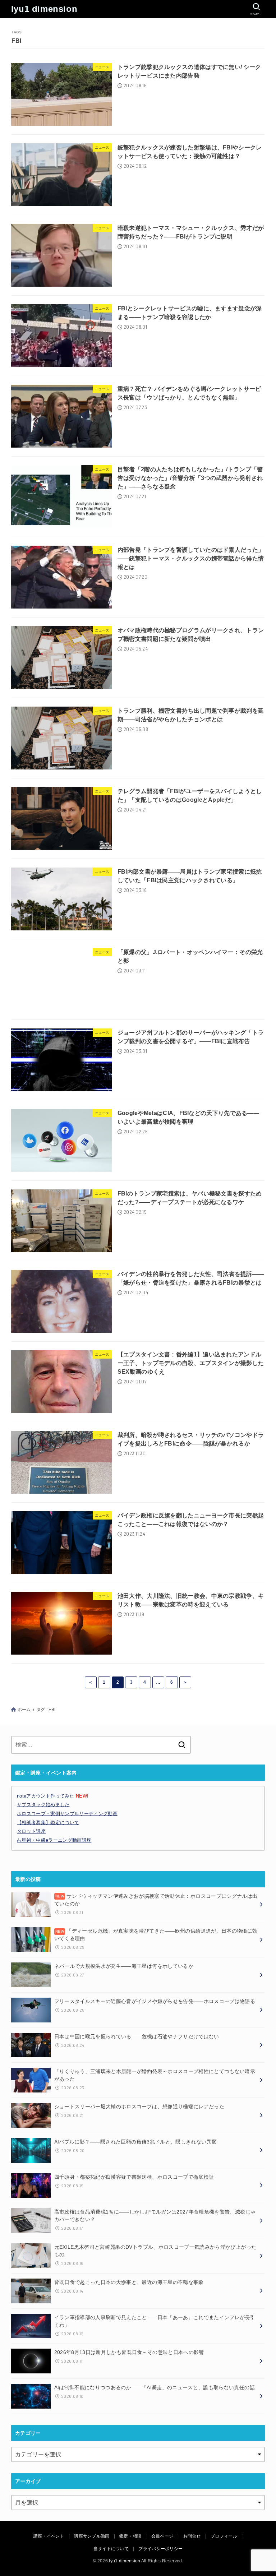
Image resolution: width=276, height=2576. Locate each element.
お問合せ (192, 2536)
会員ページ (162, 2536)
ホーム (24, 1710)
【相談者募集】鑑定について (48, 1823)
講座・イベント (49, 2536)
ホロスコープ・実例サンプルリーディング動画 (67, 1814)
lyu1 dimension (44, 9)
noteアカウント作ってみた (53, 1796)
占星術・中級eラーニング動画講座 (54, 1840)
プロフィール (224, 2536)
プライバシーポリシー (160, 2549)
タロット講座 (31, 1831)
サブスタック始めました (43, 1805)
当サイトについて (111, 2549)
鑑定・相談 (130, 2536)
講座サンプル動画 (92, 2536)
